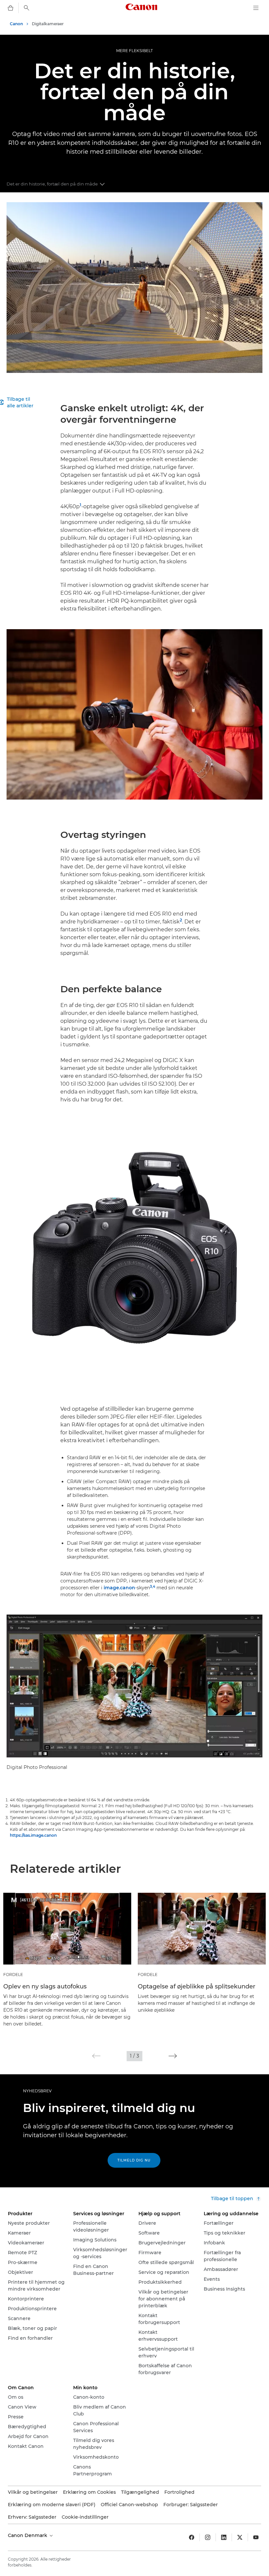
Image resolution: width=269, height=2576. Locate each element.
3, (151, 1587)
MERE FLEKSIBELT (134, 51)
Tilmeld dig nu (134, 2160)
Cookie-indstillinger (85, 2517)
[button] (96, 2056)
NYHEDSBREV (37, 2091)
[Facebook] (192, 2537)
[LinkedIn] (224, 2537)
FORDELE (13, 1975)
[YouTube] (256, 2537)
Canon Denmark (28, 2535)
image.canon (119, 1588)
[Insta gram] (208, 2537)
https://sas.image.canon (33, 1835)
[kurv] (10, 8)
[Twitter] (240, 2537)
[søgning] (27, 8)
